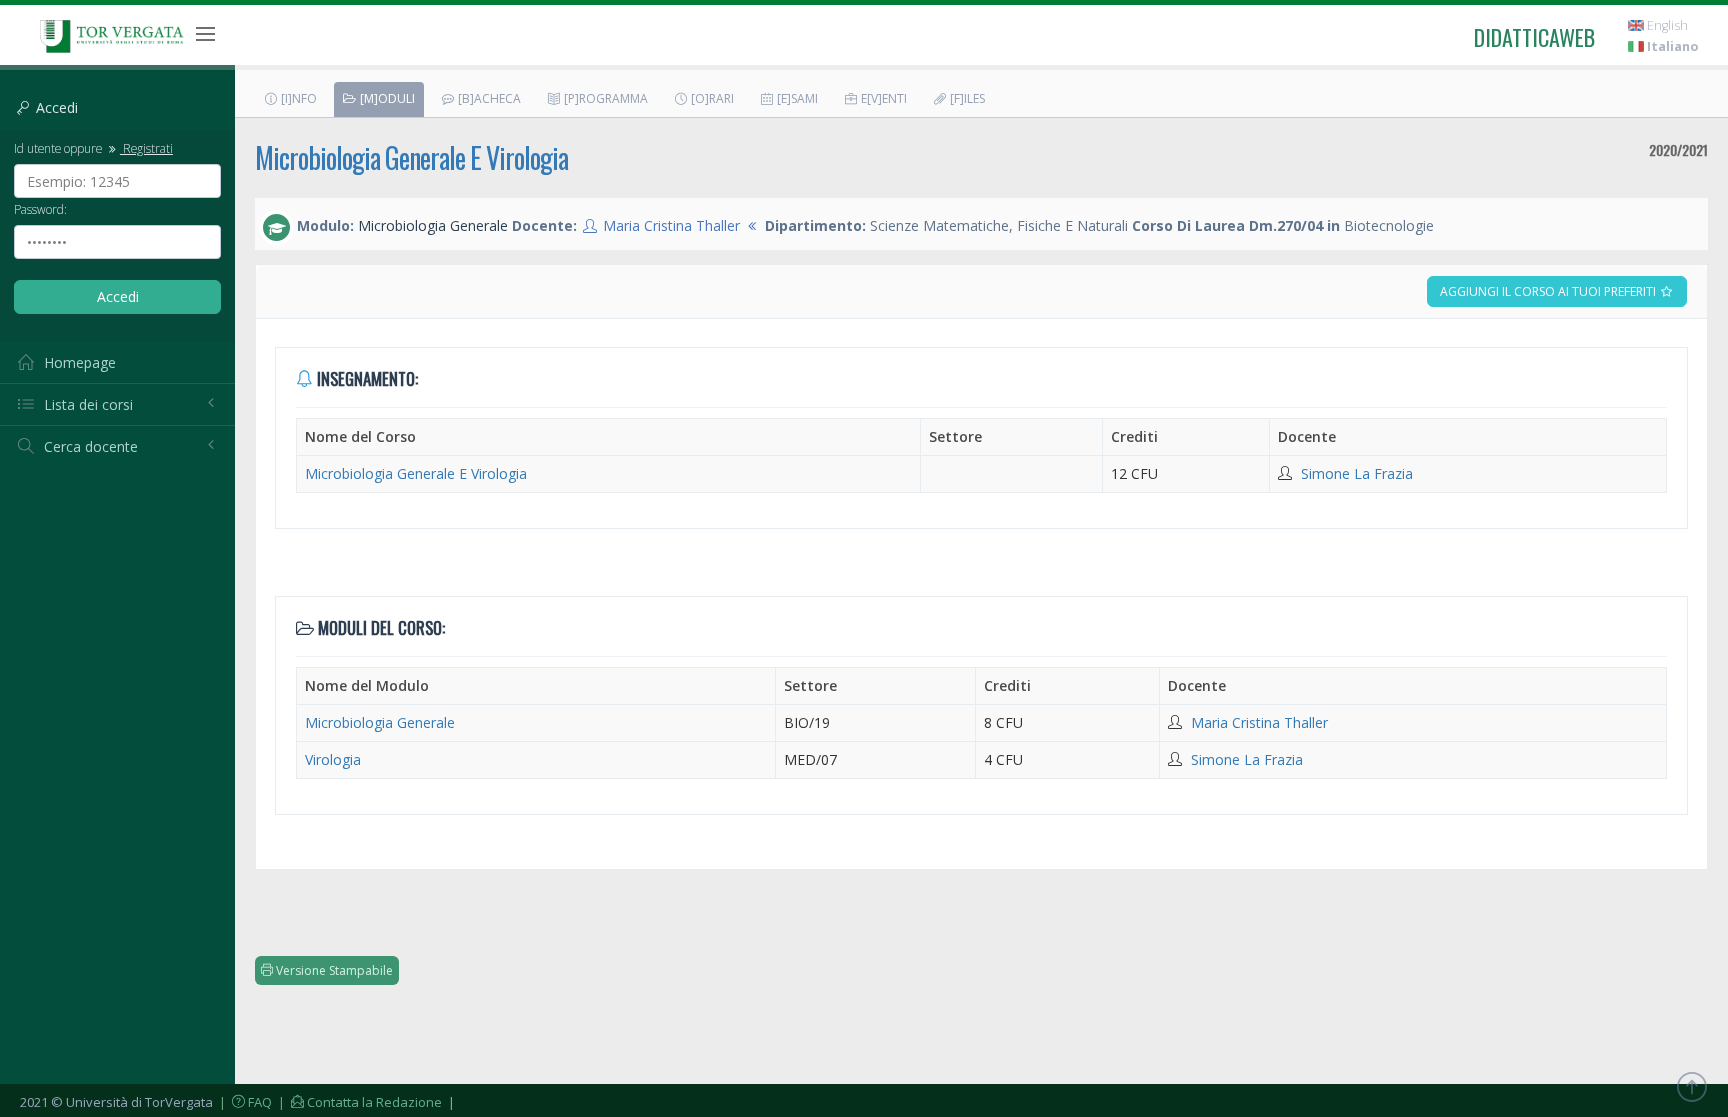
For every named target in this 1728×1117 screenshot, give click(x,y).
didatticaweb (1534, 37)
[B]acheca (488, 98)
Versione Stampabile (333, 970)
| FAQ (244, 1102)
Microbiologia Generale (380, 722)
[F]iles (966, 98)
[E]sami (796, 98)
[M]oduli (386, 98)
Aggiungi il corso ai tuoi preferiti (1549, 291)
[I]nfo (297, 98)
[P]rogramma (604, 98)
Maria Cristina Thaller (671, 225)
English (1666, 25)
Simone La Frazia (1357, 473)
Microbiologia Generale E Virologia (411, 157)
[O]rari (711, 98)
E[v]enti (882, 98)
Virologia (333, 759)
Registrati (146, 148)
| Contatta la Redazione (358, 1102)
